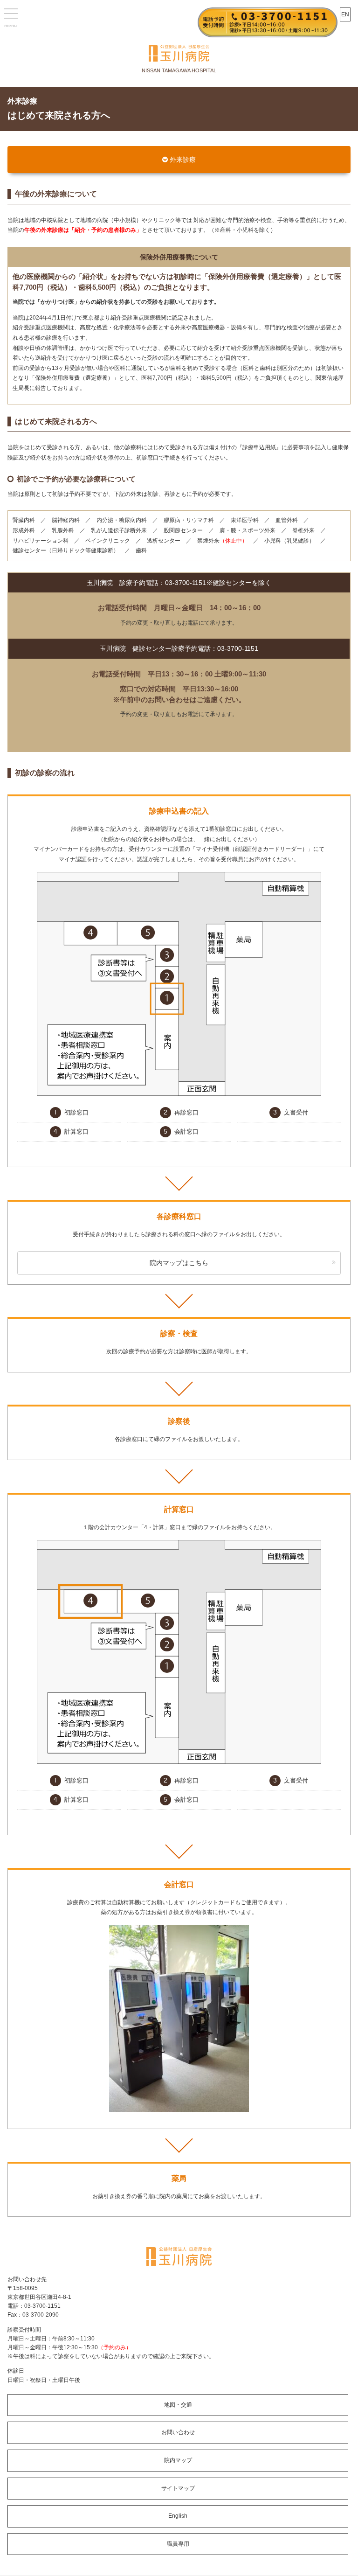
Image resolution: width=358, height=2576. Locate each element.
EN (345, 14)
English (178, 2516)
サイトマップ (178, 2488)
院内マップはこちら (179, 1263)
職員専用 (178, 2544)
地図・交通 (178, 2405)
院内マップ (178, 2460)
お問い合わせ (178, 2432)
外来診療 (183, 160)
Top (336, 2554)
